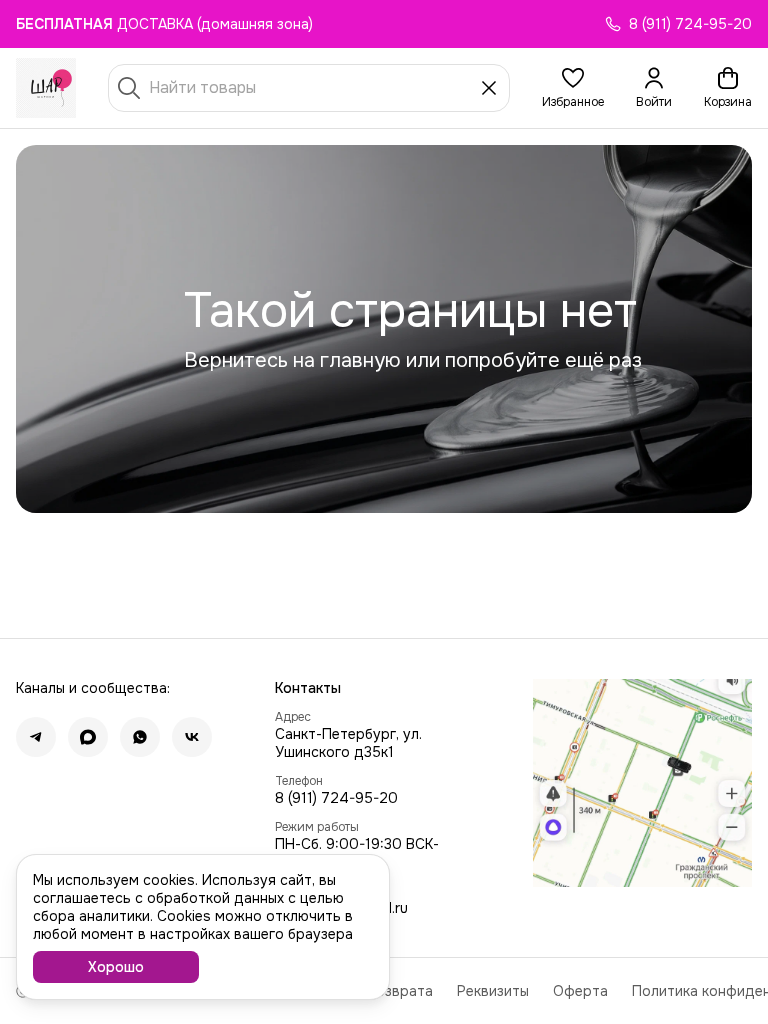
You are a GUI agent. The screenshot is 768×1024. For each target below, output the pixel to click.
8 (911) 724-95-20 (336, 798)
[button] (573, 88)
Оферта (580, 991)
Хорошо (116, 967)
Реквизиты (493, 991)
